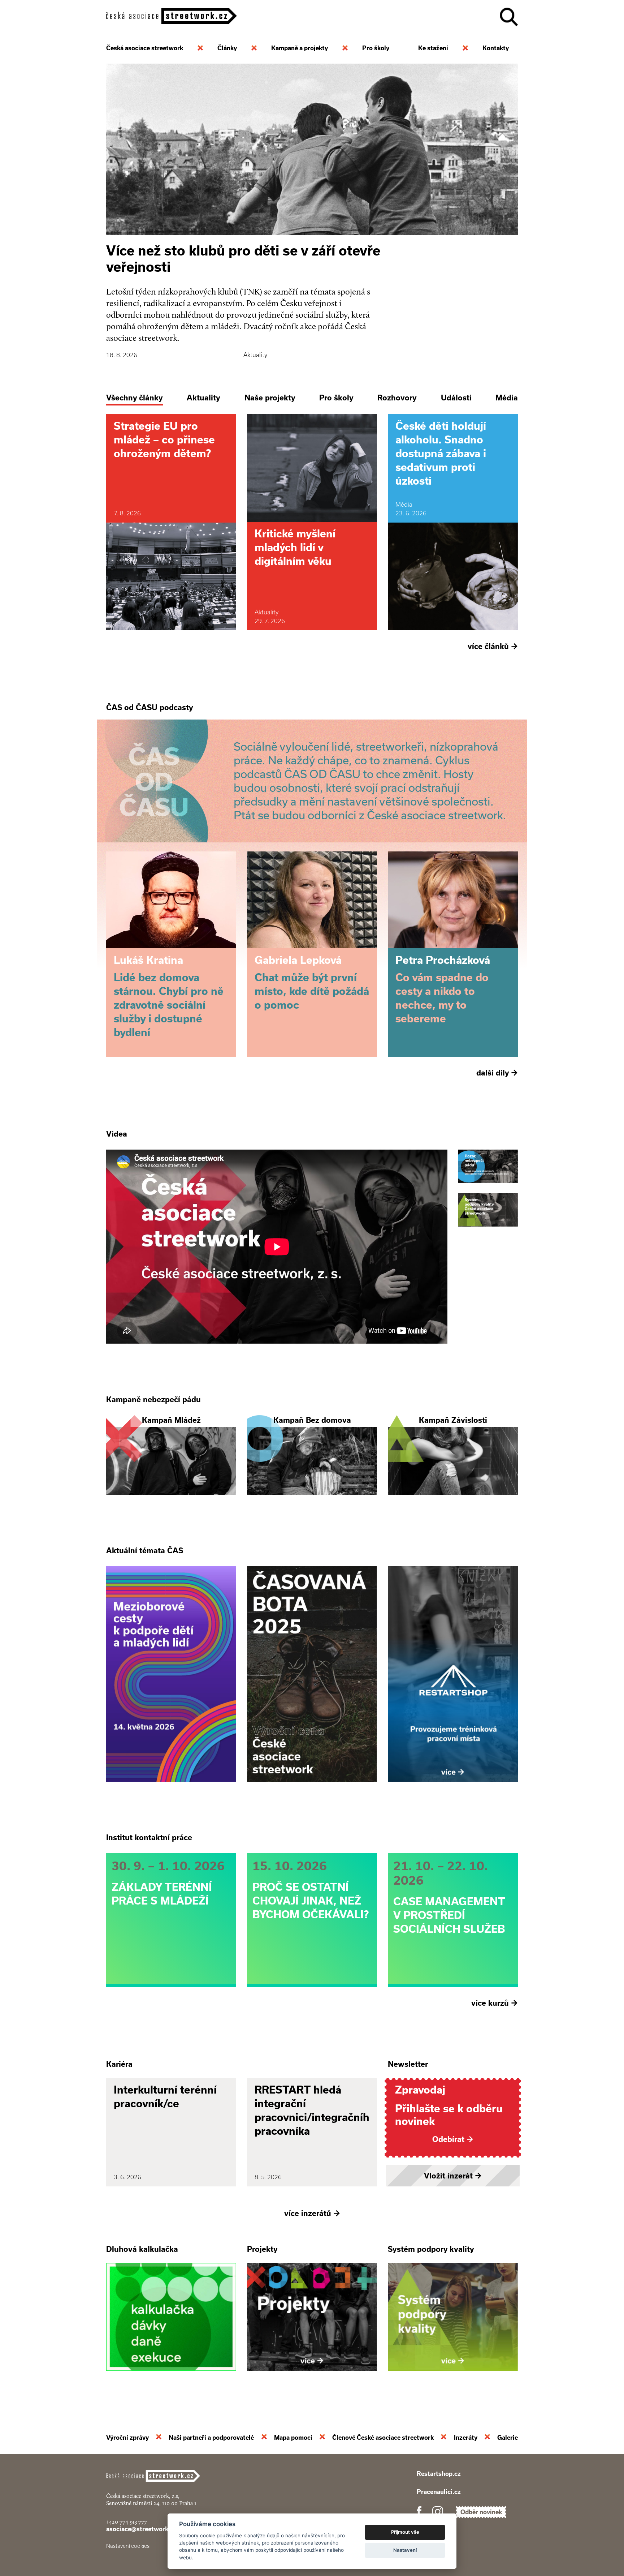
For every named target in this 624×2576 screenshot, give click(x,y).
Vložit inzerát (453, 2176)
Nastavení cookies (128, 2546)
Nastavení (405, 2550)
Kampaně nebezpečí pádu (153, 1399)
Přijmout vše (405, 2532)
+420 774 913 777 (127, 2522)
